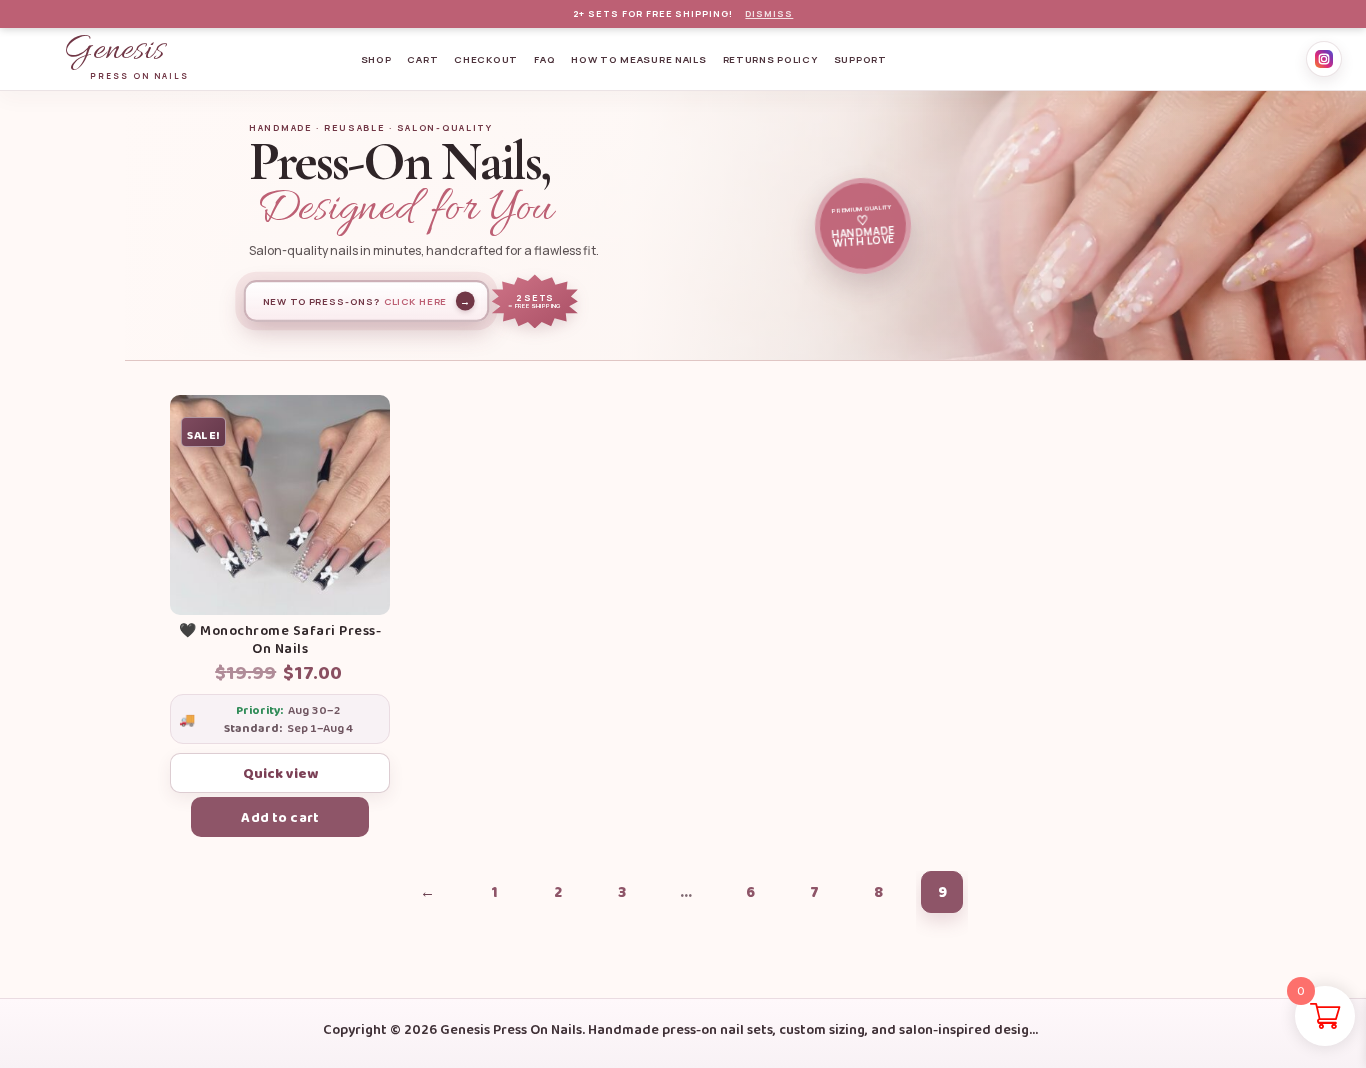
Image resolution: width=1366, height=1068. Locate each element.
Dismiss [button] (769, 14)
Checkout (486, 59)
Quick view (280, 773)
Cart (422, 59)
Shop (376, 59)
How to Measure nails (638, 59)
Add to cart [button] (280, 817)
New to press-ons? (366, 301)
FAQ (544, 59)
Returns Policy (770, 59)
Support (860, 59)
